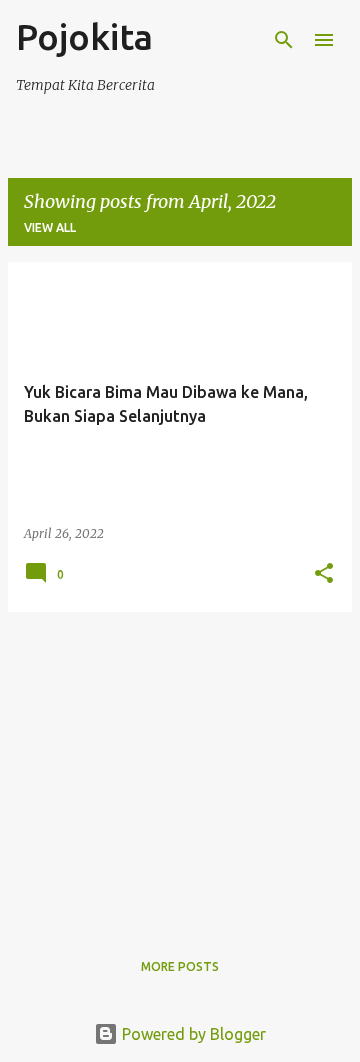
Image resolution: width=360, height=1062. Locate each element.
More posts (180, 966)
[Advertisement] (180, 768)
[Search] (284, 40)
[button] (324, 574)
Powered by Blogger (192, 1034)
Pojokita (84, 36)
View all (50, 227)
